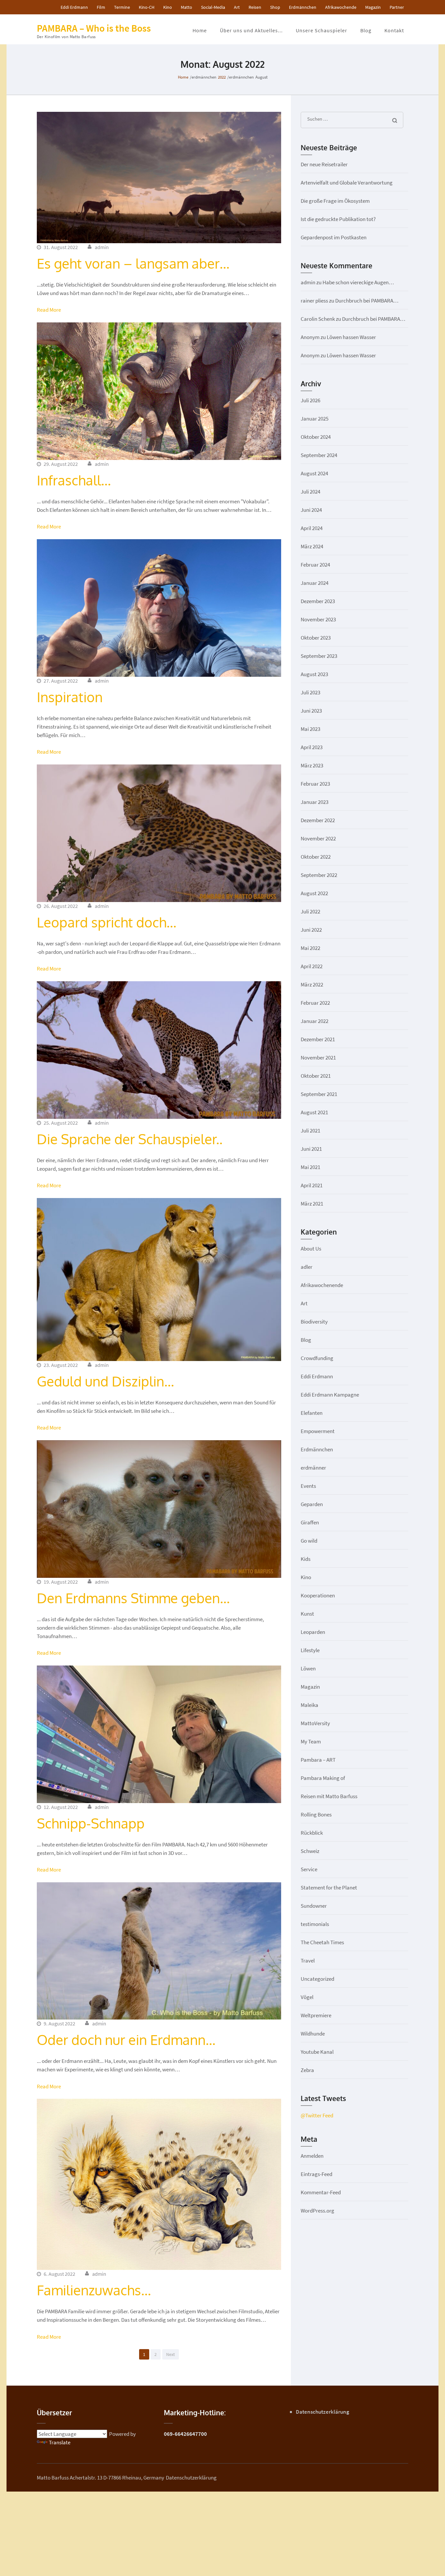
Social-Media (213, 7)
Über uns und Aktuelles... (251, 30)
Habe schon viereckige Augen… (358, 282)
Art (237, 7)
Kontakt (394, 30)
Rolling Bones (316, 1814)
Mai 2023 (310, 729)
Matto (187, 7)
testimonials (315, 1924)
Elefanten (312, 1413)
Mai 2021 (310, 1167)
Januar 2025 (315, 419)
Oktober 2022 (316, 857)
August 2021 (314, 1112)
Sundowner (314, 1906)
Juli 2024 (310, 492)
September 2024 (319, 455)
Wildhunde (313, 2034)
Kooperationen (318, 1595)
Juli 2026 (310, 400)
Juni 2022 (311, 930)
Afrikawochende (341, 7)
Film (101, 7)
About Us (311, 1249)
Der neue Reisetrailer (324, 164)
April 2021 (312, 1185)
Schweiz (310, 1851)
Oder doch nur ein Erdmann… (126, 2040)
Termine (122, 7)
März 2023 (312, 765)
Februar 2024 (315, 565)
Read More (49, 310)
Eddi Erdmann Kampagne (330, 1395)
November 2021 (318, 1058)
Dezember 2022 (318, 820)
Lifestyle (310, 1650)
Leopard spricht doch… (107, 922)
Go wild (309, 1541)
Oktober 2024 (316, 437)
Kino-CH (147, 7)
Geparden (312, 1504)
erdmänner (313, 1468)
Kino (168, 7)
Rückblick (312, 1833)
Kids (306, 1559)
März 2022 (312, 985)
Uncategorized (317, 1979)
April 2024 (312, 528)
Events (308, 1486)
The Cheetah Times (322, 1942)
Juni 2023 (311, 711)
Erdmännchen (303, 7)
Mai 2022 (310, 948)
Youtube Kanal (317, 2052)
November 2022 (318, 838)
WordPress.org (317, 2211)
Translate (60, 2442)
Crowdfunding (317, 1358)
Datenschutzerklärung (323, 2412)
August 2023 (314, 674)
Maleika (309, 1705)
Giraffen (310, 1522)
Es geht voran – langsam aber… (133, 263)
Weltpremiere (316, 2015)
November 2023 (318, 619)
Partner (397, 7)
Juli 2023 (310, 692)
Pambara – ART (318, 1760)
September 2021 (319, 1094)
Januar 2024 (315, 583)
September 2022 (319, 875)
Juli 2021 (310, 1131)
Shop (275, 7)
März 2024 (312, 546)
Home (200, 30)
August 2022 (314, 893)
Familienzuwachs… (94, 2290)
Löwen (308, 1668)
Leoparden (313, 1632)
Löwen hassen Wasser (351, 337)
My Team (311, 1741)
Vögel (307, 1997)
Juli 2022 (310, 911)
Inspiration (70, 697)
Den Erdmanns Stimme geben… (133, 1598)
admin (102, 247)
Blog (366, 30)
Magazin (373, 7)
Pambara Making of (323, 1778)
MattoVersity (315, 1723)
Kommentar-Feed (321, 2192)
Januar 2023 (315, 802)
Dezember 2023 (318, 601)
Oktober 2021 (316, 1076)
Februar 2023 (315, 784)
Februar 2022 (315, 1003)
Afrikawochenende (322, 1285)
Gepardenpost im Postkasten (334, 237)
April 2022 (312, 966)
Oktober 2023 (316, 638)
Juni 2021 (311, 1149)
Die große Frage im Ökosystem (335, 201)
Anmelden (312, 2156)
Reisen (255, 7)
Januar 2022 (315, 1021)
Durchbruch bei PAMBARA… (367, 301)
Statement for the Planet (329, 1888)
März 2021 (312, 1204)
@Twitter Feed (317, 2115)
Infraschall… (74, 480)
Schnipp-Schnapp (91, 1823)
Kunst (307, 1614)
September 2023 (319, 656)
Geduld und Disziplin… (105, 1381)
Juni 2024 (311, 510)
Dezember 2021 (318, 1039)
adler (307, 1267)
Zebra (307, 2070)
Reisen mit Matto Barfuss (329, 1796)
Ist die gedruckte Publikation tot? (338, 219)
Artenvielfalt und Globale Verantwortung (347, 183)
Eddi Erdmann (74, 7)
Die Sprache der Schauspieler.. (130, 1139)
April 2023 (312, 747)
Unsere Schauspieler (322, 30)
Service (309, 1869)
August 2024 (314, 473)
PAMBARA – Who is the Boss (94, 28)
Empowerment (318, 1431)
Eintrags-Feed (316, 2174)
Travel (308, 1961)
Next (171, 2354)
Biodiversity (314, 1322)
